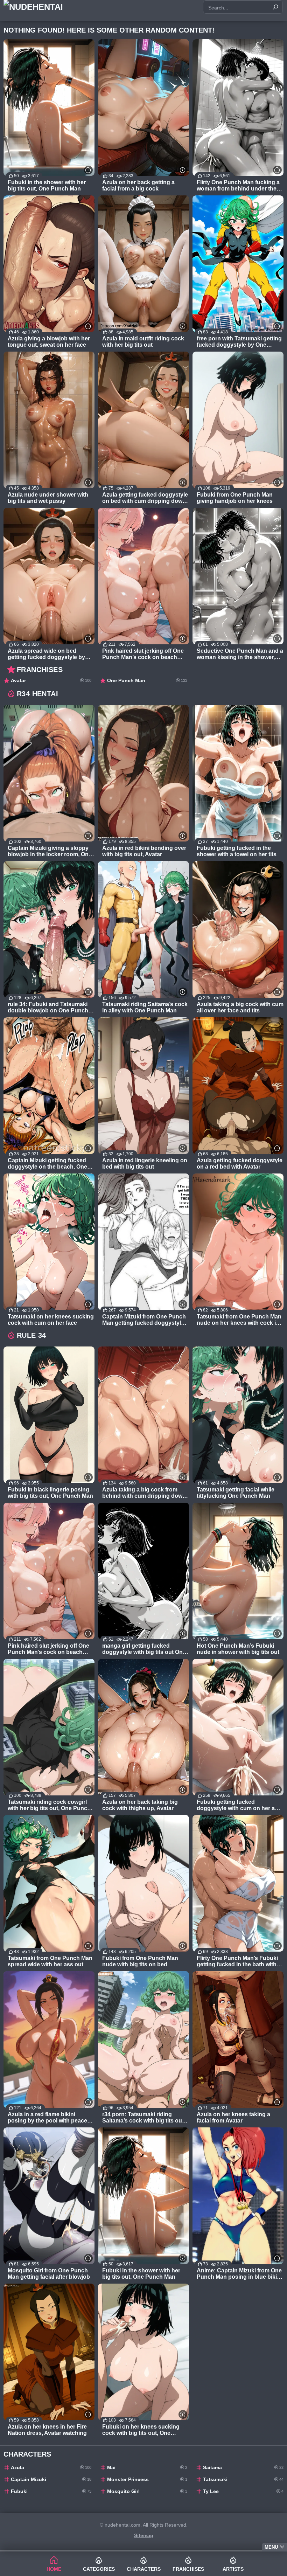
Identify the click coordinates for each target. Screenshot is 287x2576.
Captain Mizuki (51, 2479)
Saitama (243, 2467)
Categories (99, 2569)
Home (54, 2569)
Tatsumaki (243, 2479)
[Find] (275, 7)
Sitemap (144, 2535)
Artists (233, 2569)
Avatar (51, 680)
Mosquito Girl (147, 2491)
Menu (271, 2547)
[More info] (88, 170)
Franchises (188, 2569)
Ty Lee (243, 2491)
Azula (51, 2467)
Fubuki (51, 2491)
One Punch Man (147, 680)
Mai (147, 2467)
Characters (144, 2569)
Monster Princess (147, 2479)
